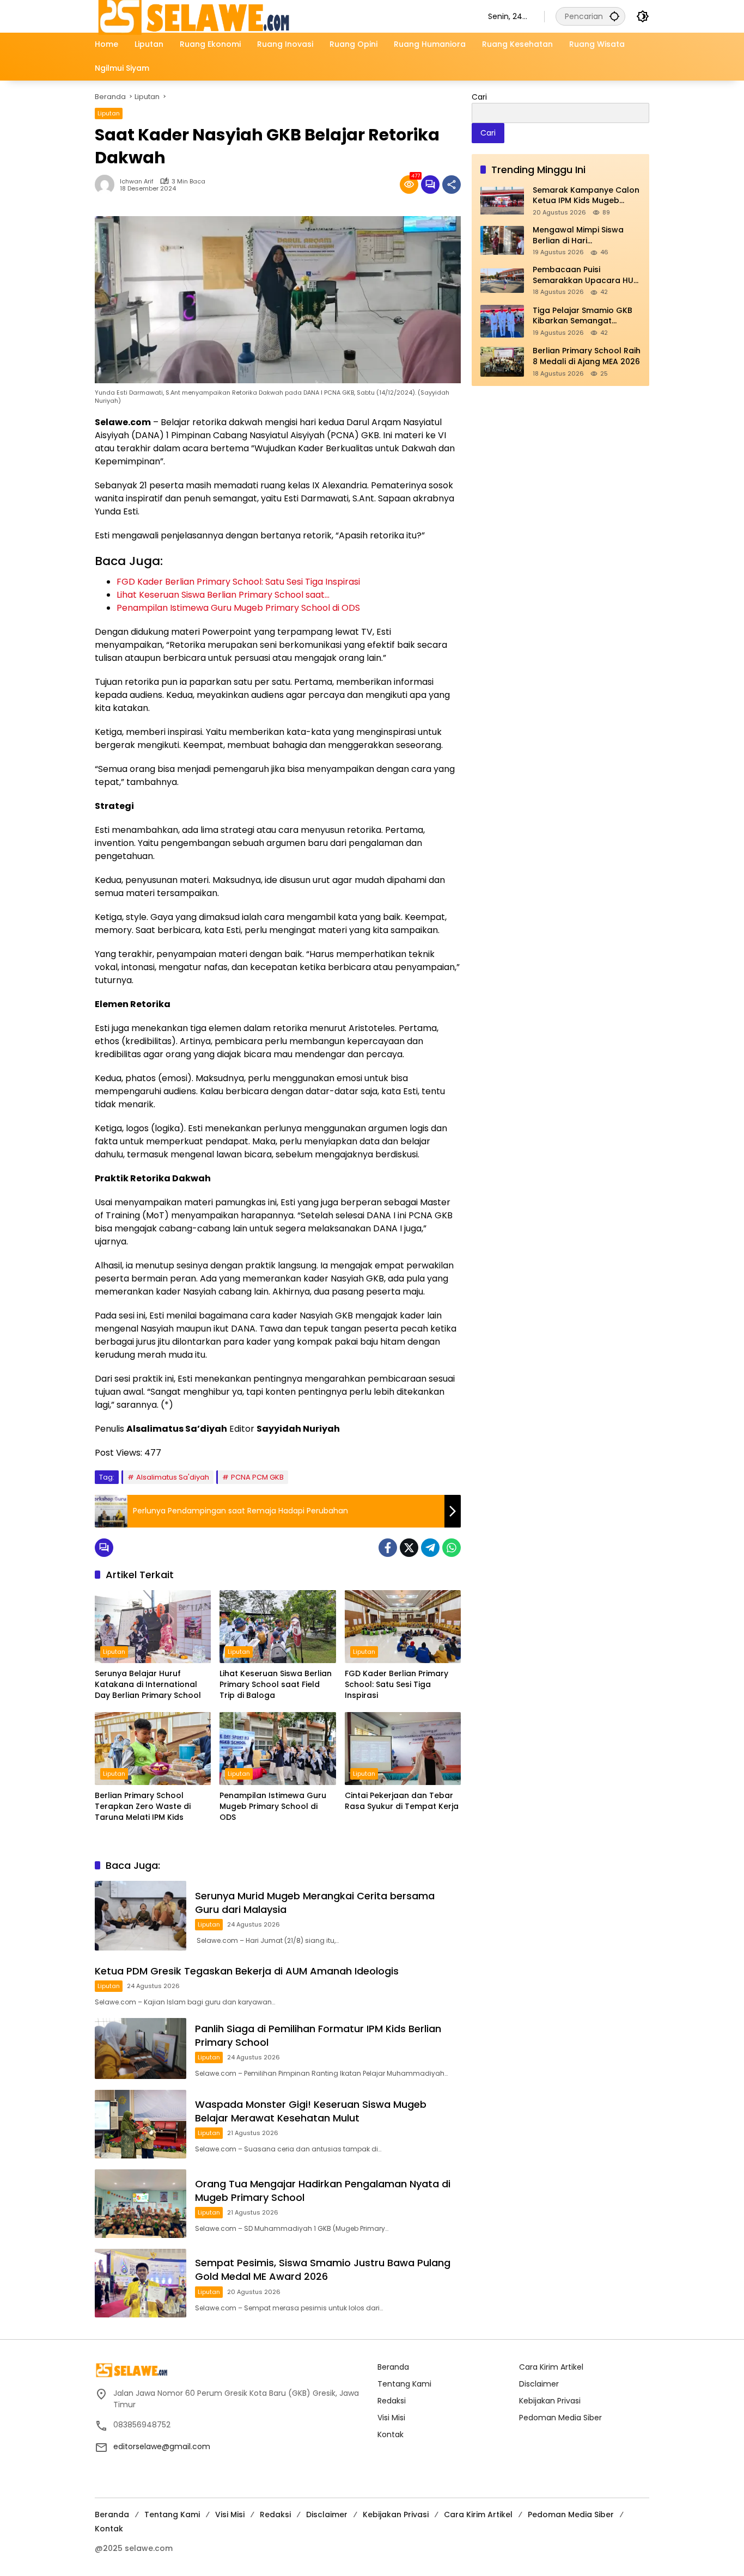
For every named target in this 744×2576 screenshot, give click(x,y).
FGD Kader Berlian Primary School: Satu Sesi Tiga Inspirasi (397, 1684)
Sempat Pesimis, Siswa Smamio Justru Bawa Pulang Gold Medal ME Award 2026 (323, 2270)
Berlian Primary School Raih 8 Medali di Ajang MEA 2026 (587, 357)
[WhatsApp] (452, 1548)
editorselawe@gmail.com (162, 2446)
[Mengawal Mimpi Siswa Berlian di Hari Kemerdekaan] (502, 240)
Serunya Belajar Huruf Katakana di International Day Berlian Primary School (148, 1684)
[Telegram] (430, 1548)
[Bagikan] (452, 185)
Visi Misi (391, 2418)
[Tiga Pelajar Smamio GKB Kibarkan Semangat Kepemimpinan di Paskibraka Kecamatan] (502, 321)
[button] (614, 16)
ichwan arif (137, 182)
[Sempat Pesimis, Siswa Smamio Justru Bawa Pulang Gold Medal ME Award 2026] (141, 2283)
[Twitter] (409, 1548)
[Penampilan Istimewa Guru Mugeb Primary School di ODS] (278, 1749)
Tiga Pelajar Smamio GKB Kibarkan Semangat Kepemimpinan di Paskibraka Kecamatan (583, 316)
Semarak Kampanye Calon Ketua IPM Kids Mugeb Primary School (586, 196)
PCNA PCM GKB (257, 1477)
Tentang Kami (404, 2384)
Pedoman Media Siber (560, 2418)
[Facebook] (388, 1548)
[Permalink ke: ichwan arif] (107, 185)
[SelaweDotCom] (280, 16)
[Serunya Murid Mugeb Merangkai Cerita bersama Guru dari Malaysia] (141, 1916)
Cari (479, 97)
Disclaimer (539, 2384)
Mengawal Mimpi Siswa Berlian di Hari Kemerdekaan (578, 235)
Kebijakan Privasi (550, 2401)
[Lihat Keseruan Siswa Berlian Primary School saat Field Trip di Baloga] (278, 1627)
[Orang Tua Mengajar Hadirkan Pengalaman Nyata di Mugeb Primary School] (141, 2204)
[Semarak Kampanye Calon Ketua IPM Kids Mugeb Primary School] (502, 201)
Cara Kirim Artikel (551, 2367)
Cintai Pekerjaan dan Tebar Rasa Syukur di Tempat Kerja (402, 1801)
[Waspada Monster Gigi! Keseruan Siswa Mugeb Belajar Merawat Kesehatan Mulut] (141, 2124)
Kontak (391, 2434)
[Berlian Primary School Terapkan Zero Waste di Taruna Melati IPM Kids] (153, 1749)
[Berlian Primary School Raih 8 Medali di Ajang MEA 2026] (502, 362)
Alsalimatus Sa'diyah (173, 1477)
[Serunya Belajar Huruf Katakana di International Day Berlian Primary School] (153, 1627)
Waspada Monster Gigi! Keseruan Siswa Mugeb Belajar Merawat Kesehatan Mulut (311, 2111)
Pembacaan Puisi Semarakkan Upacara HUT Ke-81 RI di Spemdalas (586, 276)
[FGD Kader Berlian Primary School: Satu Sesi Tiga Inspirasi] (403, 1627)
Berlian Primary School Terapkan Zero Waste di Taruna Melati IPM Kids (143, 1806)
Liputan (109, 113)
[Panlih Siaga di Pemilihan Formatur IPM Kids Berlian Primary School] (141, 2048)
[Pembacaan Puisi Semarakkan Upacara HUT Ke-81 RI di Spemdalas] (502, 281)
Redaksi (392, 2401)
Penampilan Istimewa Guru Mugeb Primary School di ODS (273, 1806)
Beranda (393, 2367)
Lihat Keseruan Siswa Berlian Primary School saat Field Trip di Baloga (276, 1684)
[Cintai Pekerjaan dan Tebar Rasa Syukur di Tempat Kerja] (403, 1749)
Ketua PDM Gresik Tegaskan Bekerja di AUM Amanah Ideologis (247, 1971)
